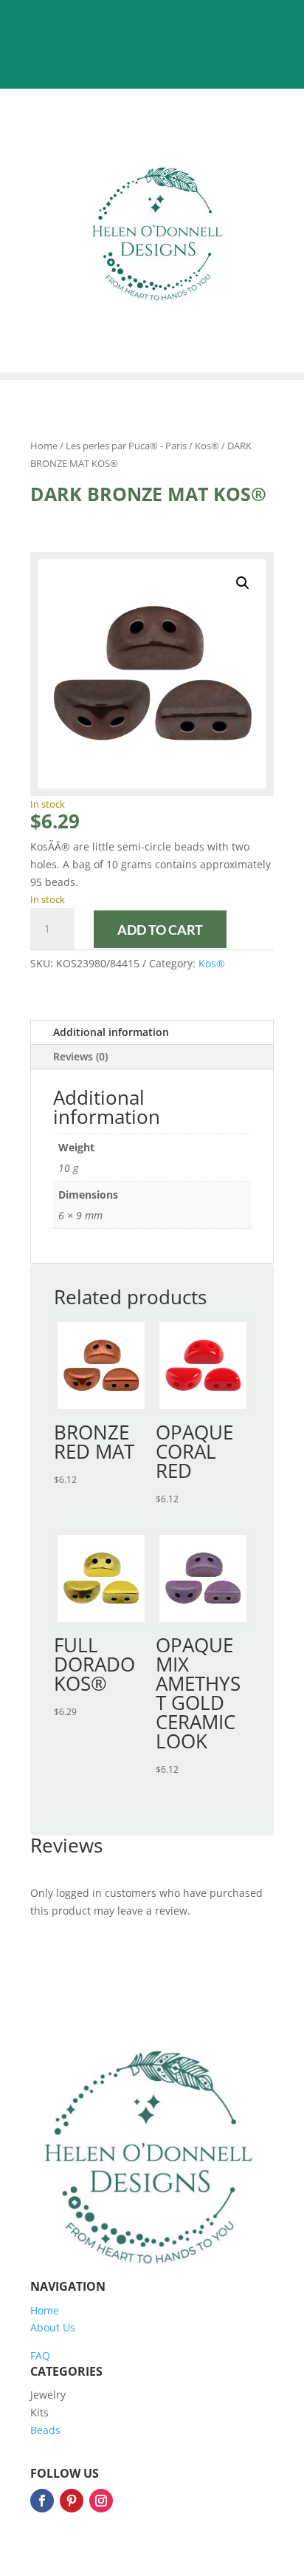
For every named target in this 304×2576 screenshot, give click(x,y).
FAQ (40, 2355)
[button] (243, 583)
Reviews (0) (80, 1056)
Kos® (207, 446)
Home (44, 446)
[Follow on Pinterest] (72, 2501)
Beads (45, 2430)
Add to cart (160, 930)
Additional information (111, 1032)
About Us (53, 2327)
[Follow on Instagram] (101, 2501)
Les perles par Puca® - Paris (126, 446)
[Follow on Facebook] (42, 2501)
